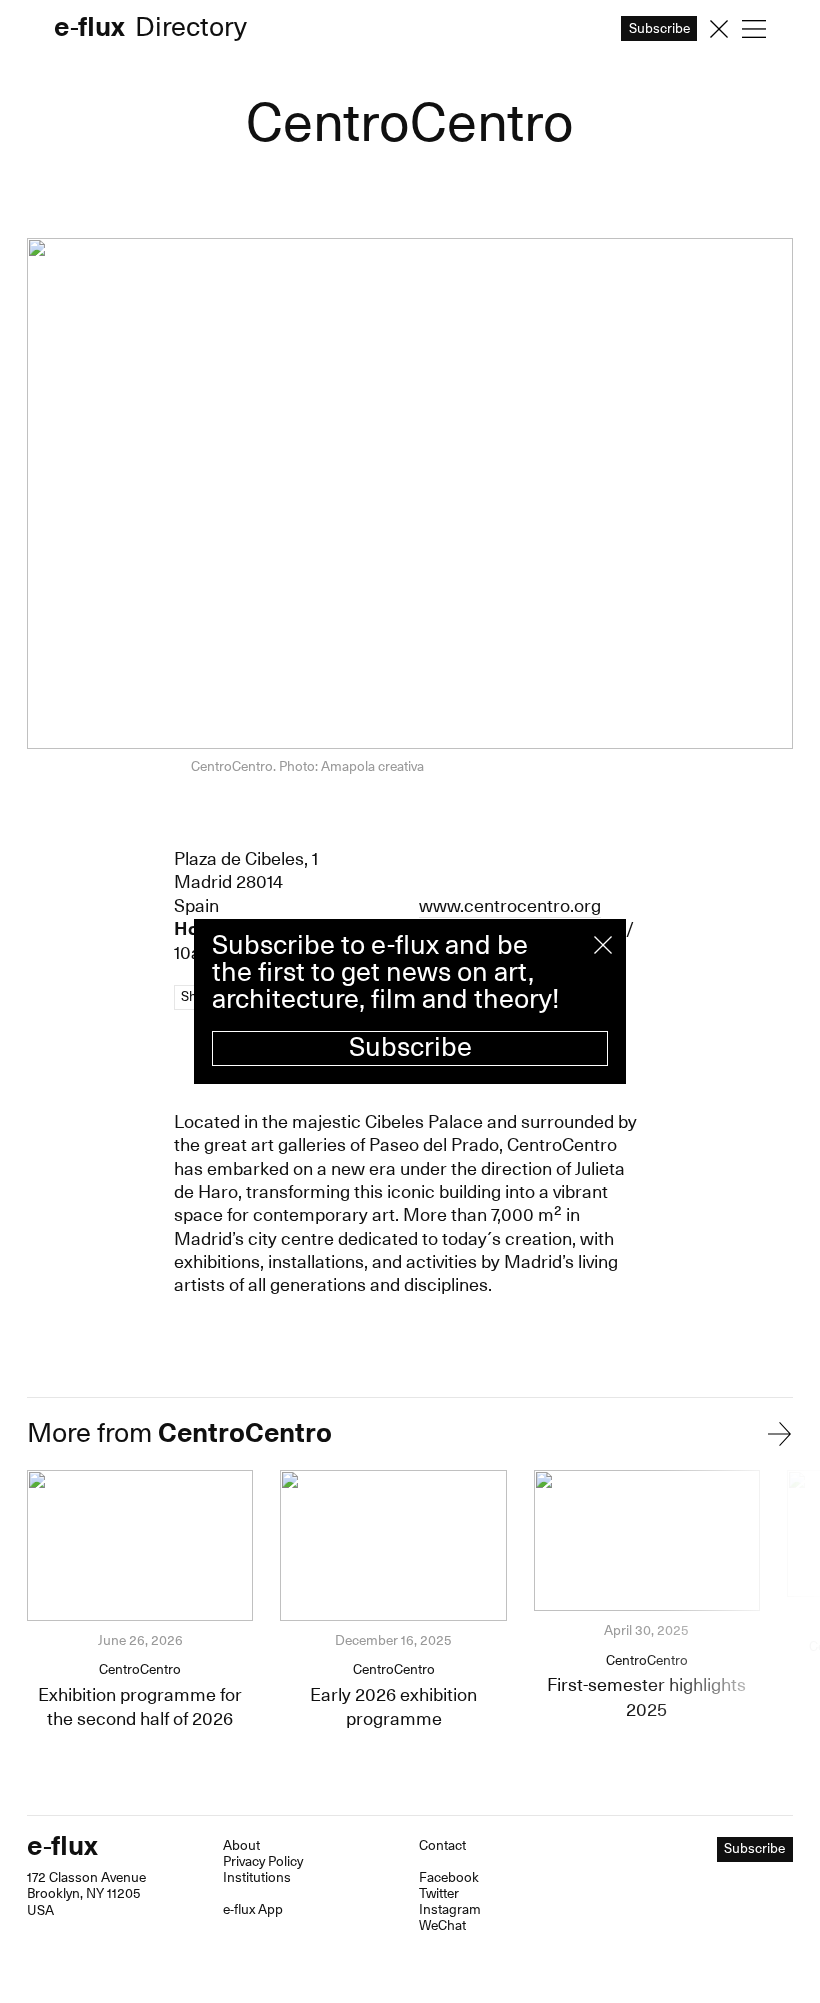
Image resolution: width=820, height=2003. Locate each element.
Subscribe (410, 1047)
